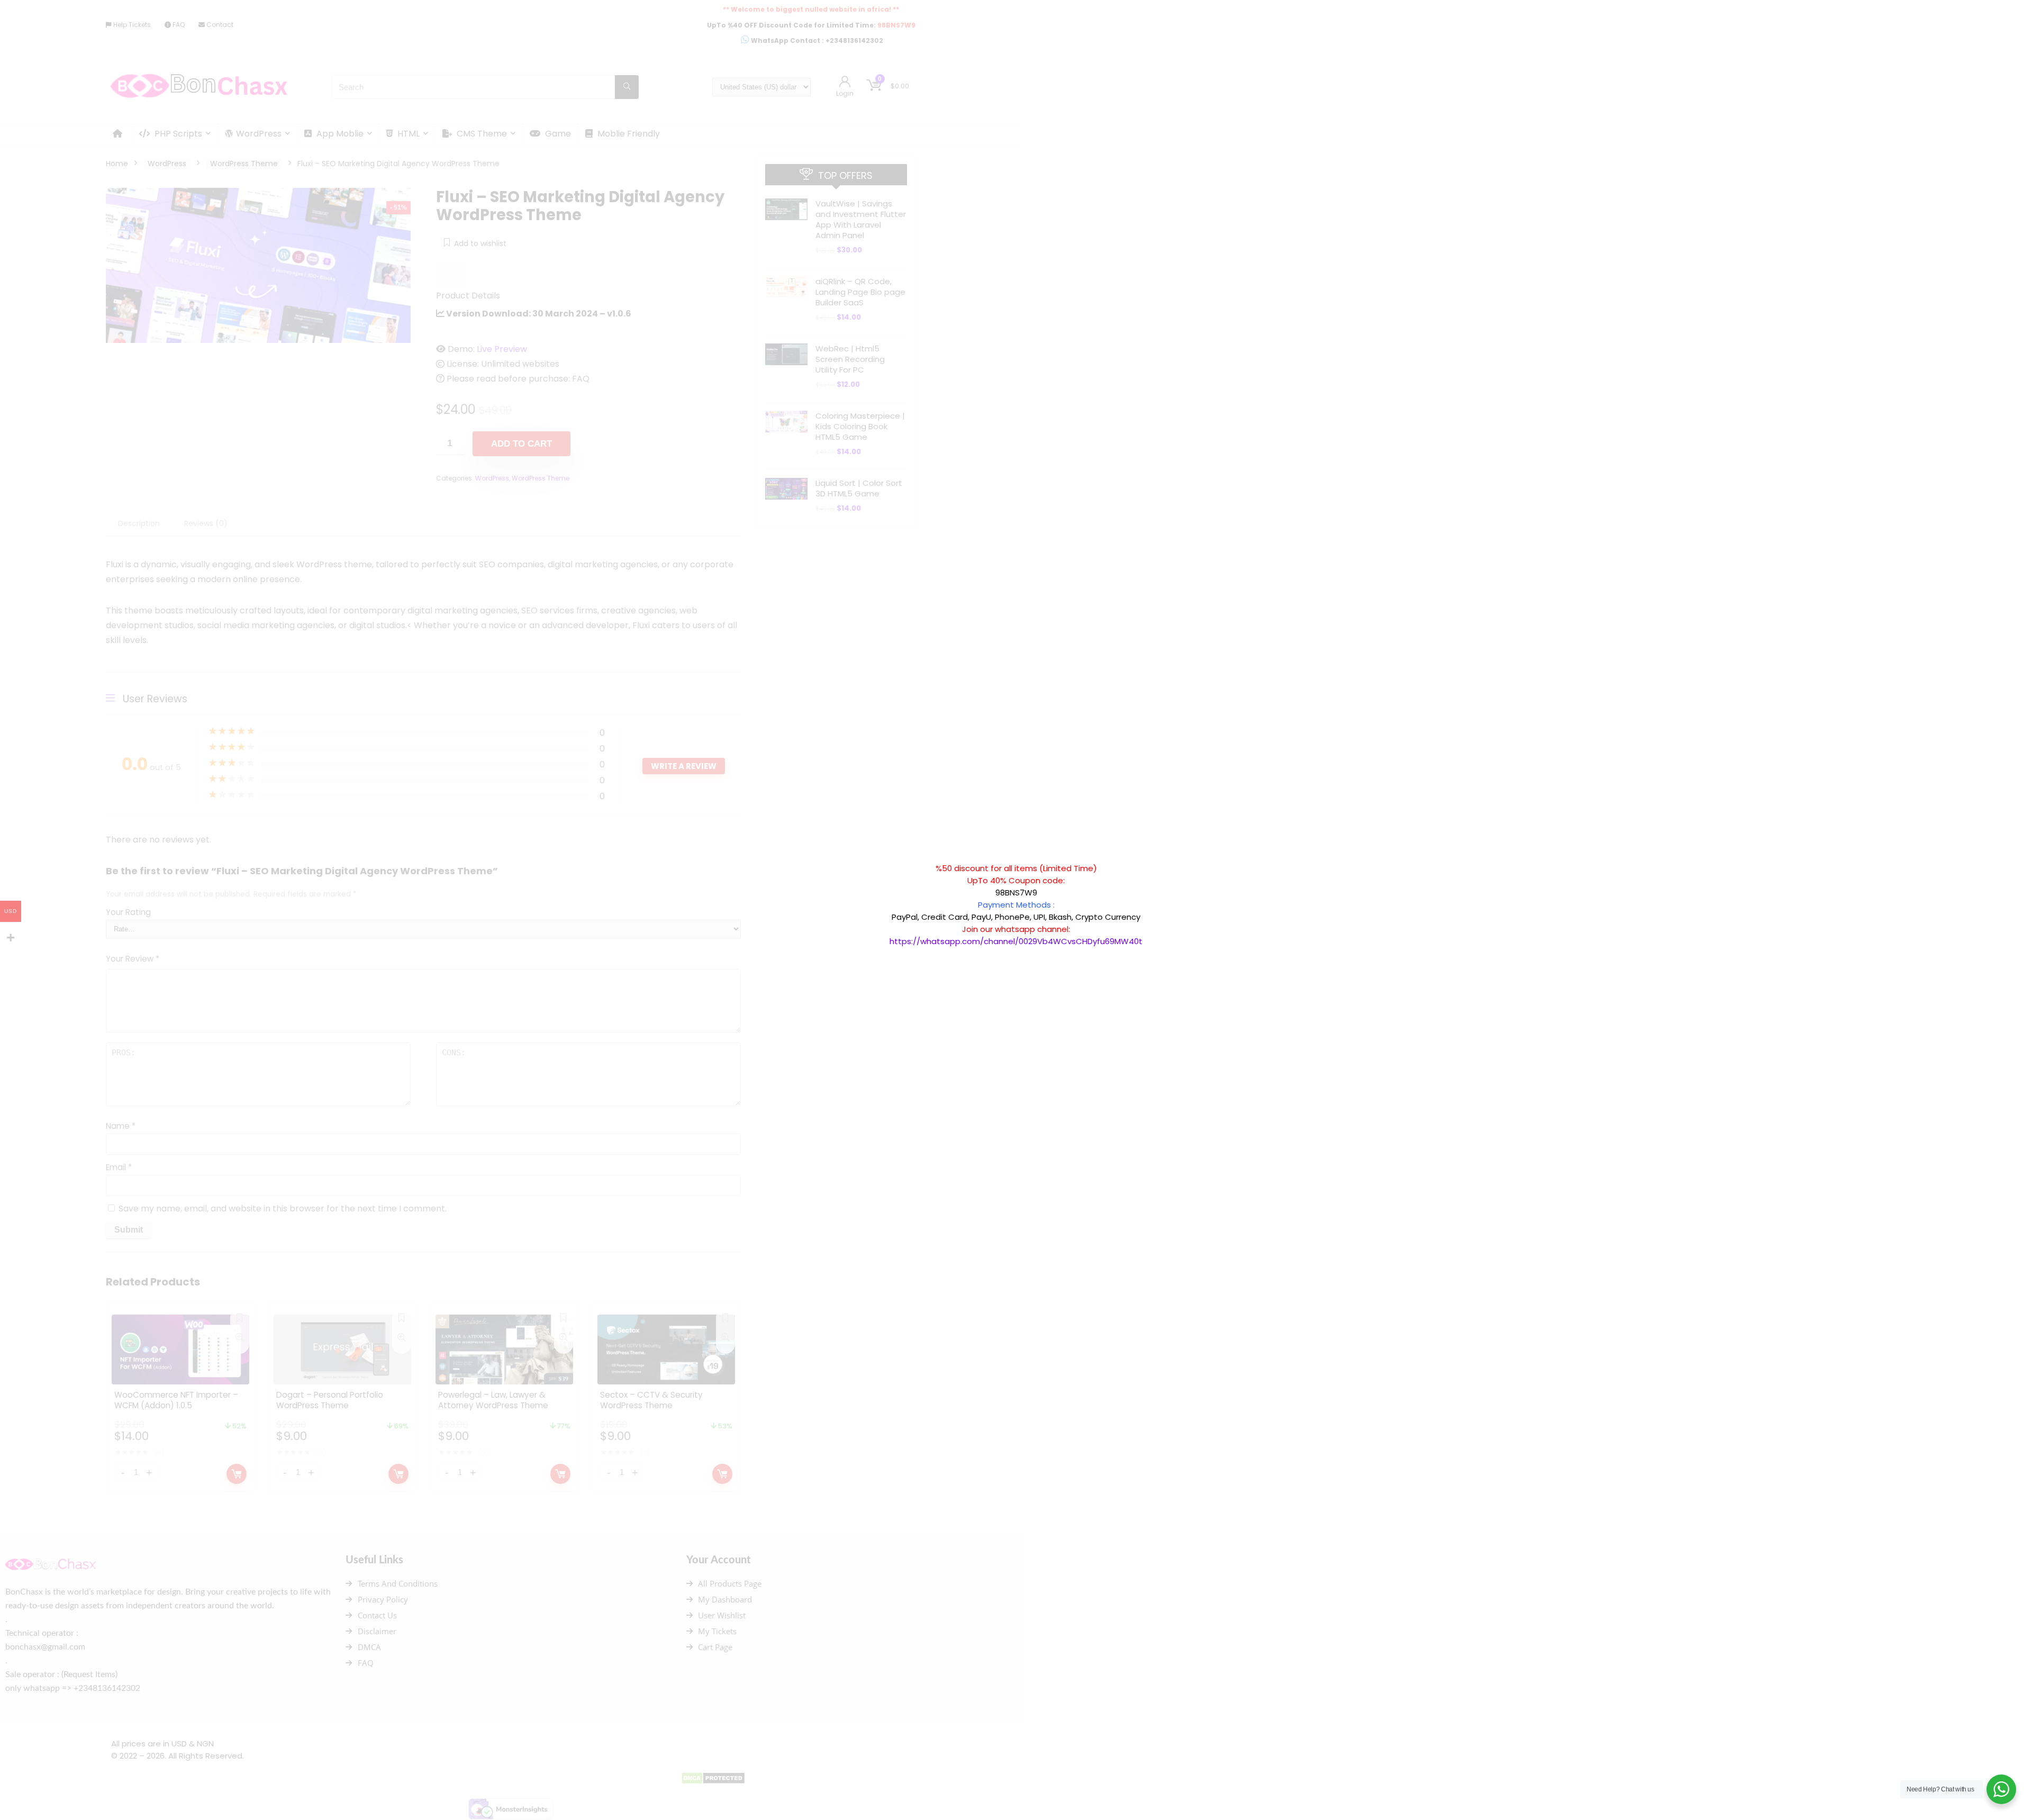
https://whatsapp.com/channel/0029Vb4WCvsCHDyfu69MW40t (1016, 941)
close (1148, 857)
